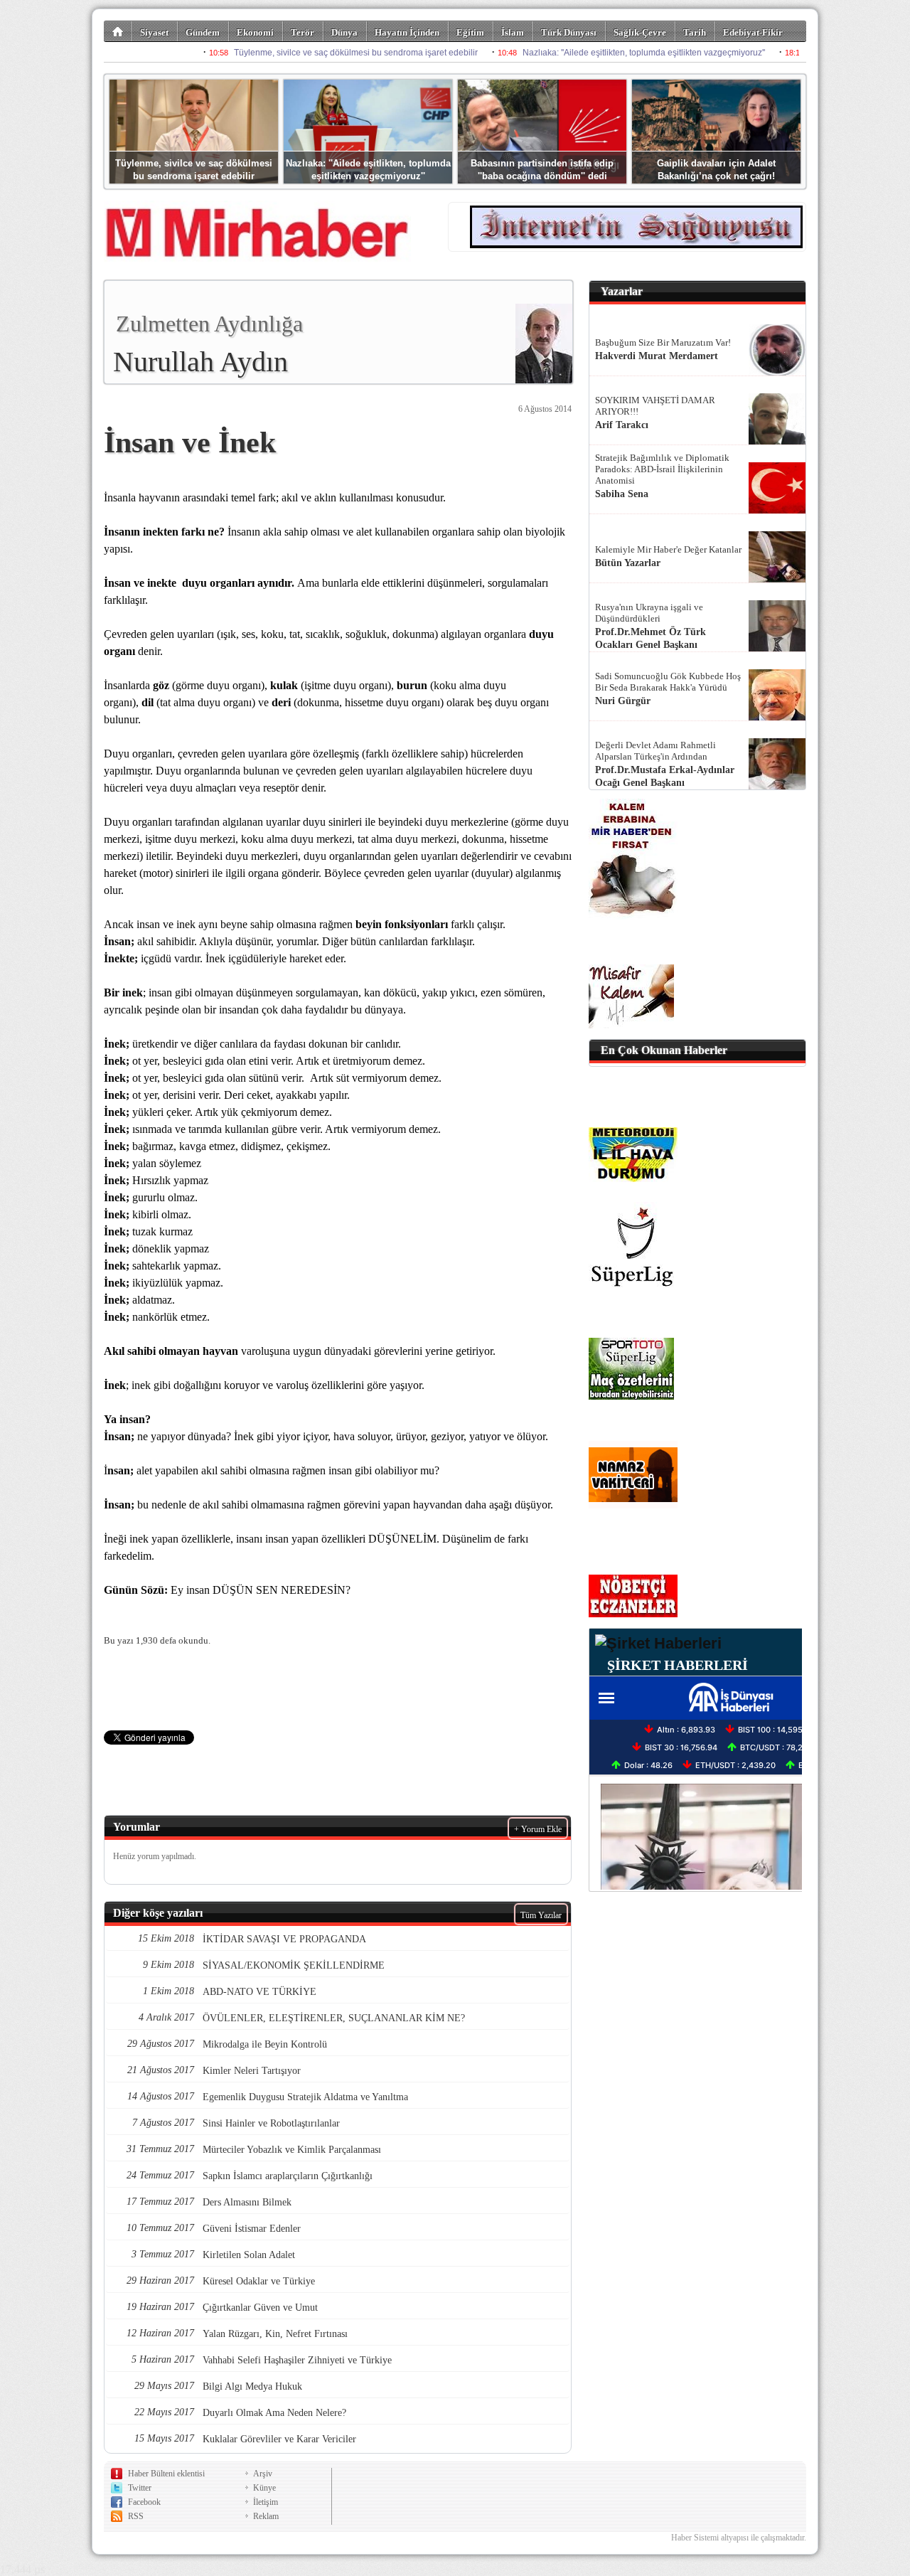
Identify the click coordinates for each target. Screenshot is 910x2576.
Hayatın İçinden (407, 32)
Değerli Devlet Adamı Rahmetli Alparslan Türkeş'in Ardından (655, 751)
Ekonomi (255, 32)
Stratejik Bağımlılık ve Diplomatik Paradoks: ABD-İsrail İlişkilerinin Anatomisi (662, 469)
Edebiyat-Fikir (753, 32)
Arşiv (263, 2474)
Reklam (266, 2516)
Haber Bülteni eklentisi (166, 2474)
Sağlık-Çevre (640, 32)
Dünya (344, 32)
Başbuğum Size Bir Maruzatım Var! (663, 342)
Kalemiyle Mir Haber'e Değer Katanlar (668, 549)
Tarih (695, 32)
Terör (303, 32)
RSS (136, 2516)
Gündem (203, 32)
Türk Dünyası (569, 32)
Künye (264, 2488)
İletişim (266, 2502)
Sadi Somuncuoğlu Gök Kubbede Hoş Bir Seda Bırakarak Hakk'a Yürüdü (668, 682)
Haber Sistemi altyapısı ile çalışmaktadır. (739, 2538)
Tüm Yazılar (541, 1915)
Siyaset (154, 32)
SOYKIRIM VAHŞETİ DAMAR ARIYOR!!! (655, 406)
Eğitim (470, 32)
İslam (513, 32)
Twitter (140, 2488)
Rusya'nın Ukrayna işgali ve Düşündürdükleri (649, 613)
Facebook (144, 2502)
